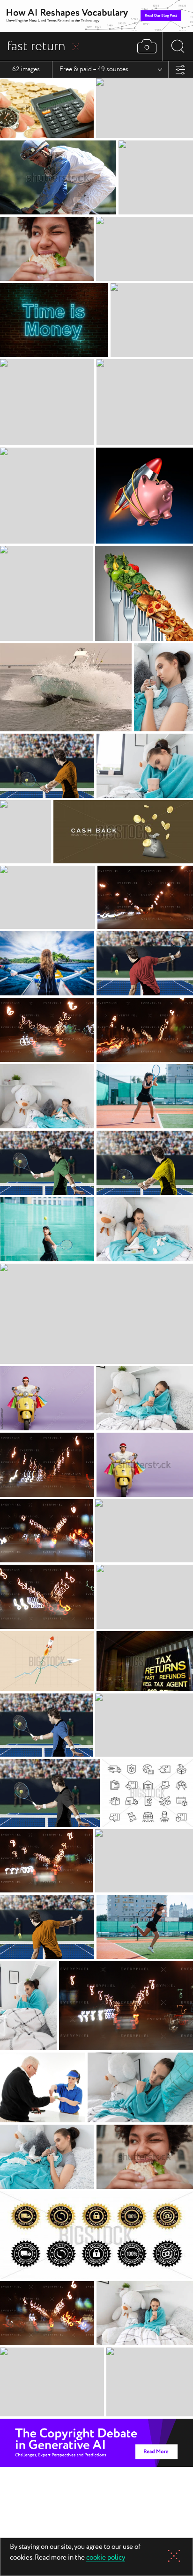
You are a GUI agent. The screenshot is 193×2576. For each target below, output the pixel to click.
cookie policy (106, 2558)
